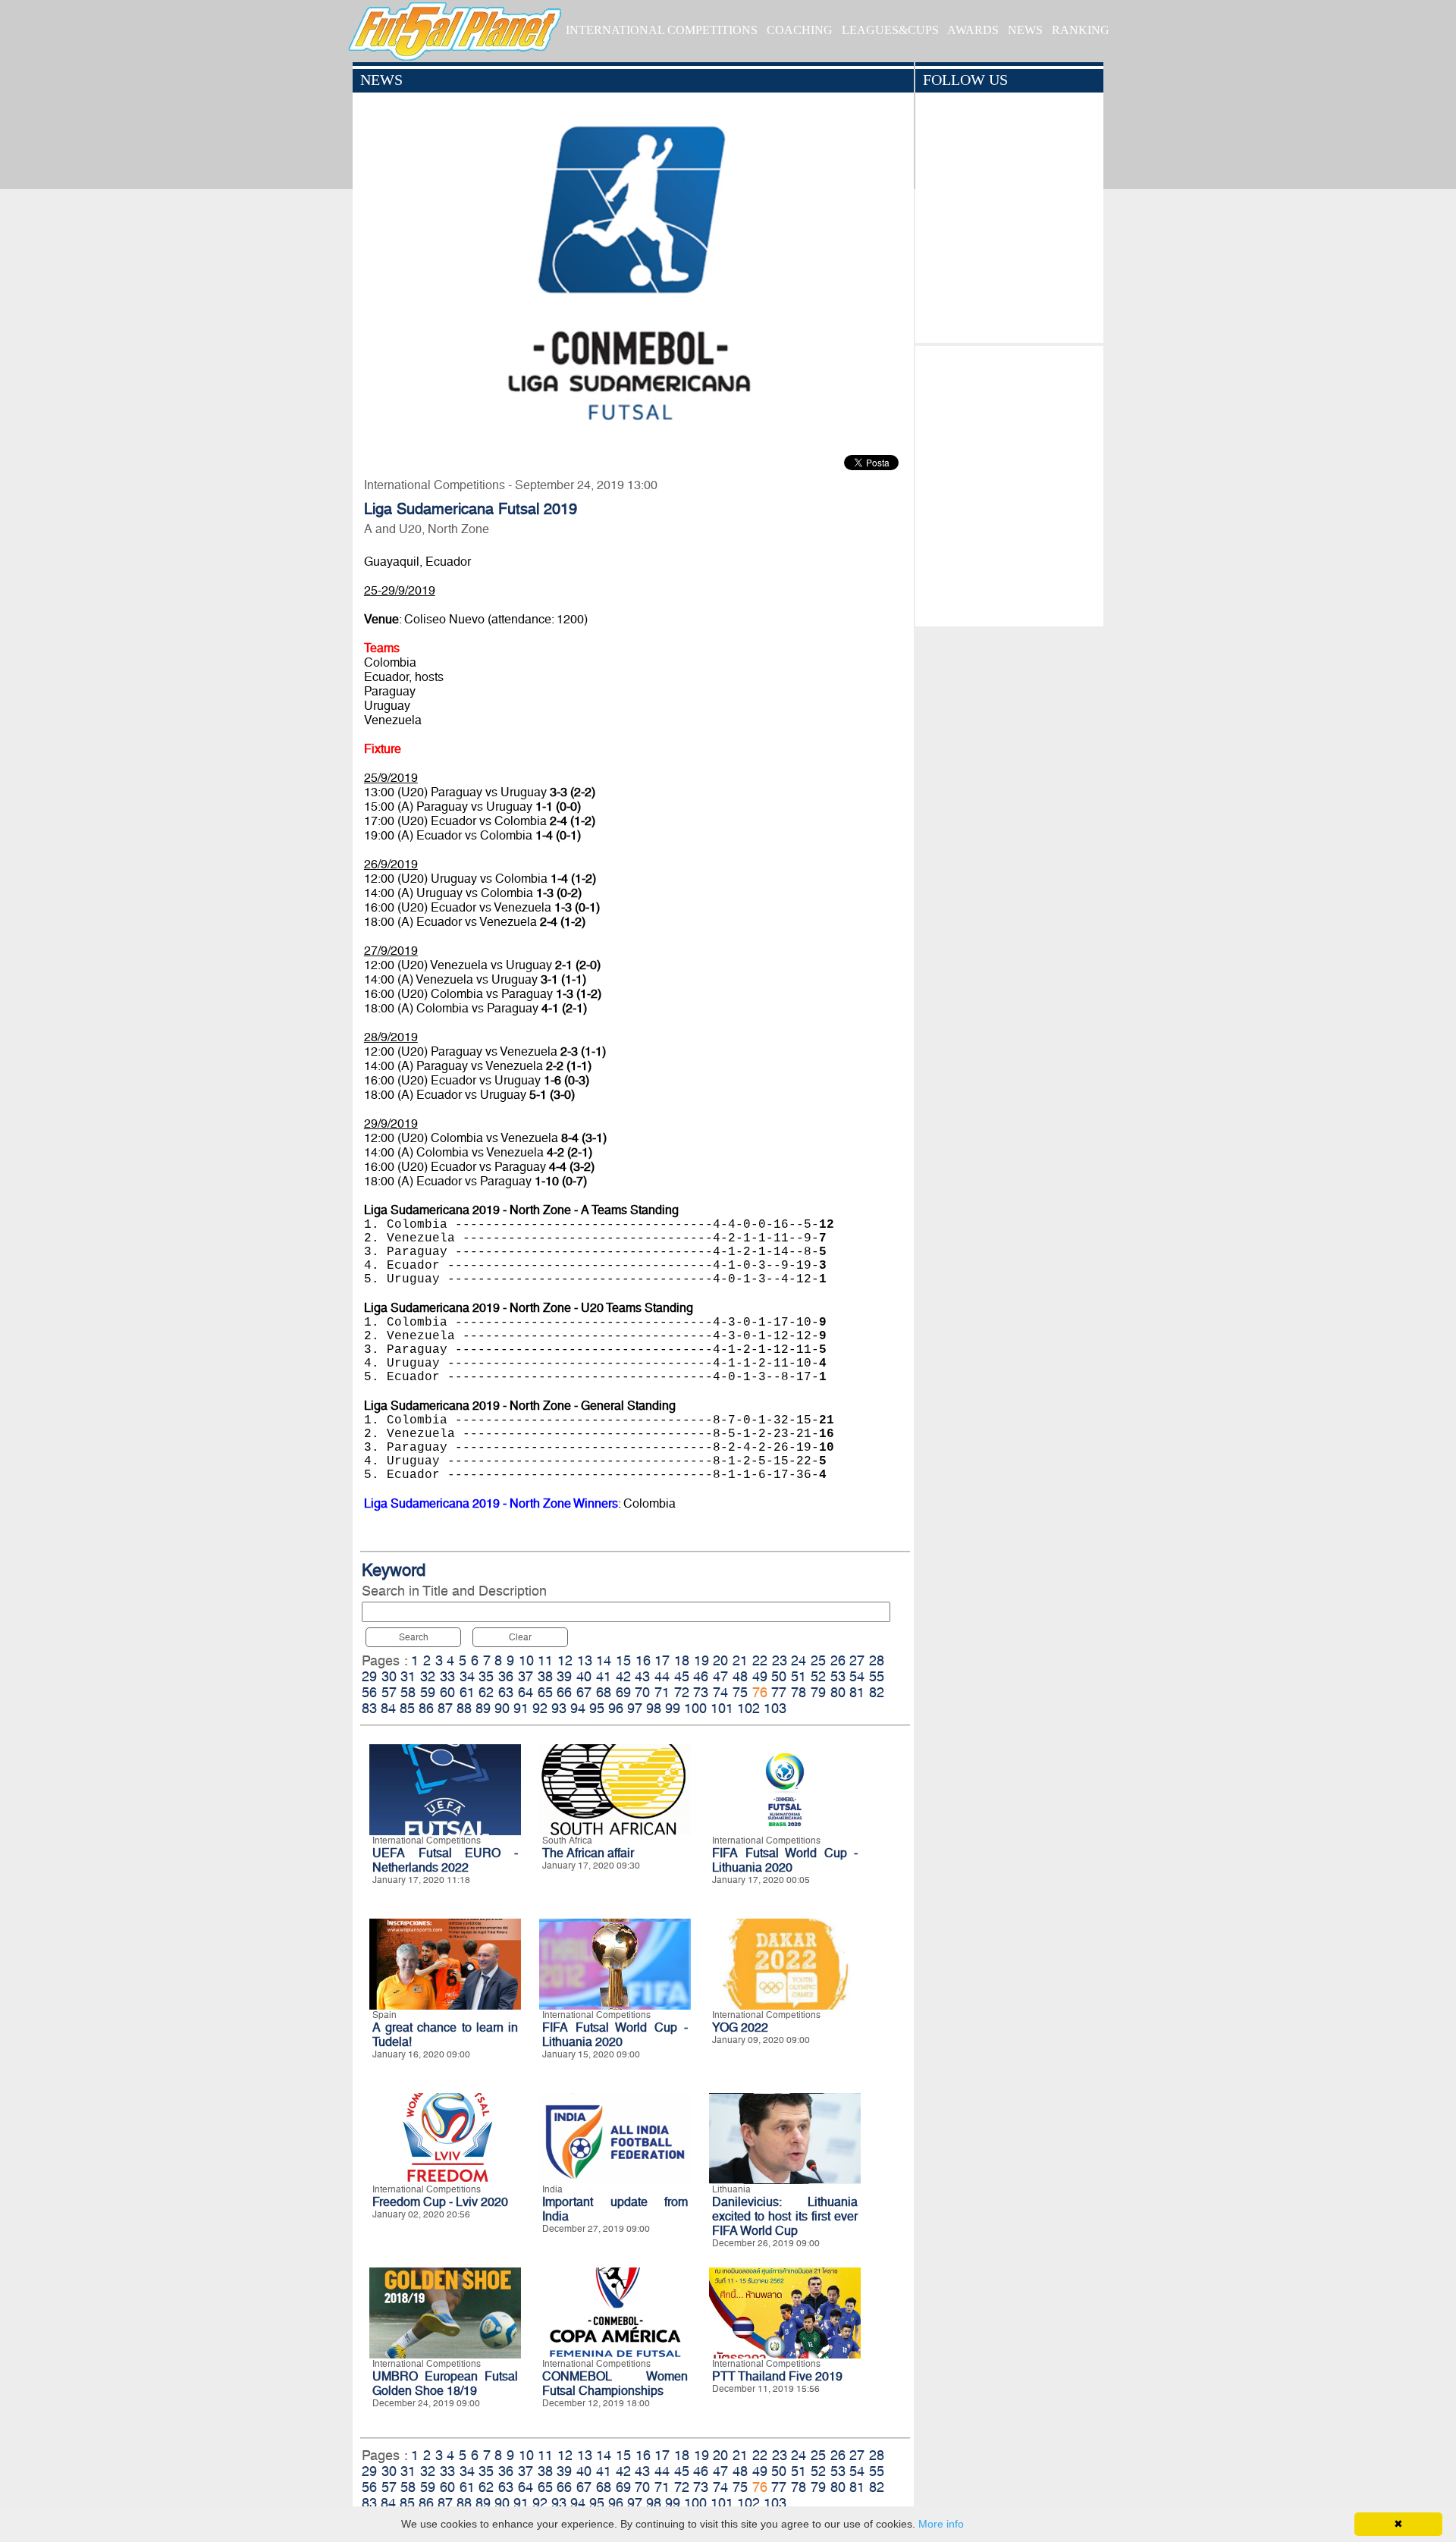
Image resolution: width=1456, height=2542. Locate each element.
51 (799, 1676)
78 (799, 1692)
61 (467, 1692)
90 (502, 1708)
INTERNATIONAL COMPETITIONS (662, 30)
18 (682, 1660)
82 (877, 1692)
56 (369, 1692)
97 (635, 1708)
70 (642, 1692)
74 (720, 1692)
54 (857, 1676)
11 (545, 1660)
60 (447, 1692)
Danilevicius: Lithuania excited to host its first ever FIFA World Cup (785, 2216)
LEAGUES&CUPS (890, 30)
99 (673, 1708)
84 (388, 1708)
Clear (520, 1637)
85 (407, 1708)
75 (740, 1692)
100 (695, 1708)
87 (445, 1708)
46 (701, 1676)
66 (564, 1692)
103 (775, 1708)
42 (623, 1676)
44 (662, 1676)
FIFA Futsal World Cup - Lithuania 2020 (785, 1860)
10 (526, 1660)
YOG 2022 (740, 2027)
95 (597, 1708)
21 (740, 1660)
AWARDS (973, 30)
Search (414, 1637)
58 (408, 1692)
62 (486, 1692)
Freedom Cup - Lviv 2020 (440, 2202)
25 (818, 1660)
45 (682, 1676)
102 (748, 1708)
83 (369, 1708)
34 (467, 1676)
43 (642, 1676)
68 (604, 1692)
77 (779, 1692)
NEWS (1025, 30)
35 (486, 1676)
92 (540, 1708)
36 (506, 1676)
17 (662, 1660)
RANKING (1081, 30)
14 (604, 1660)
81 (857, 1692)
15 (623, 1660)
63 (506, 1692)
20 (720, 1660)
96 (616, 1708)
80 (838, 1692)
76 (760, 1692)
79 (818, 1692)
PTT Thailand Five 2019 (777, 2376)
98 (654, 1708)
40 (584, 1676)
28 (877, 1660)
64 (526, 1692)
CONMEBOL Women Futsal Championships (615, 2384)
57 (389, 1692)
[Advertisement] (1009, 482)
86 (426, 1708)
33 (447, 1676)
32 (428, 1676)
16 (643, 1660)
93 (559, 1708)
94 (578, 1708)
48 (740, 1676)
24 (799, 1660)
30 (389, 1676)
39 (564, 1676)
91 (521, 1708)
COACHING (800, 30)
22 (760, 1660)
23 (780, 1660)
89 (483, 1708)
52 (818, 1676)
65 (545, 1692)
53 (838, 1676)
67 (584, 1692)
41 (604, 1676)
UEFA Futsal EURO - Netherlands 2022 (445, 1860)
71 (662, 1692)
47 (720, 1676)
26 (838, 1660)
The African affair (588, 1853)
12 (565, 1660)
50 (779, 1676)
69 (623, 1692)
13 (585, 1660)
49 (760, 1676)
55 (877, 1676)
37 (526, 1676)
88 (464, 1708)
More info (941, 2524)
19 (701, 1660)
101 (722, 1708)
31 (408, 1676)
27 (857, 1660)
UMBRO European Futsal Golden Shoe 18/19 (445, 2384)
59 (428, 1692)
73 (701, 1692)
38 (545, 1676)
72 (682, 1692)
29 (369, 1676)
